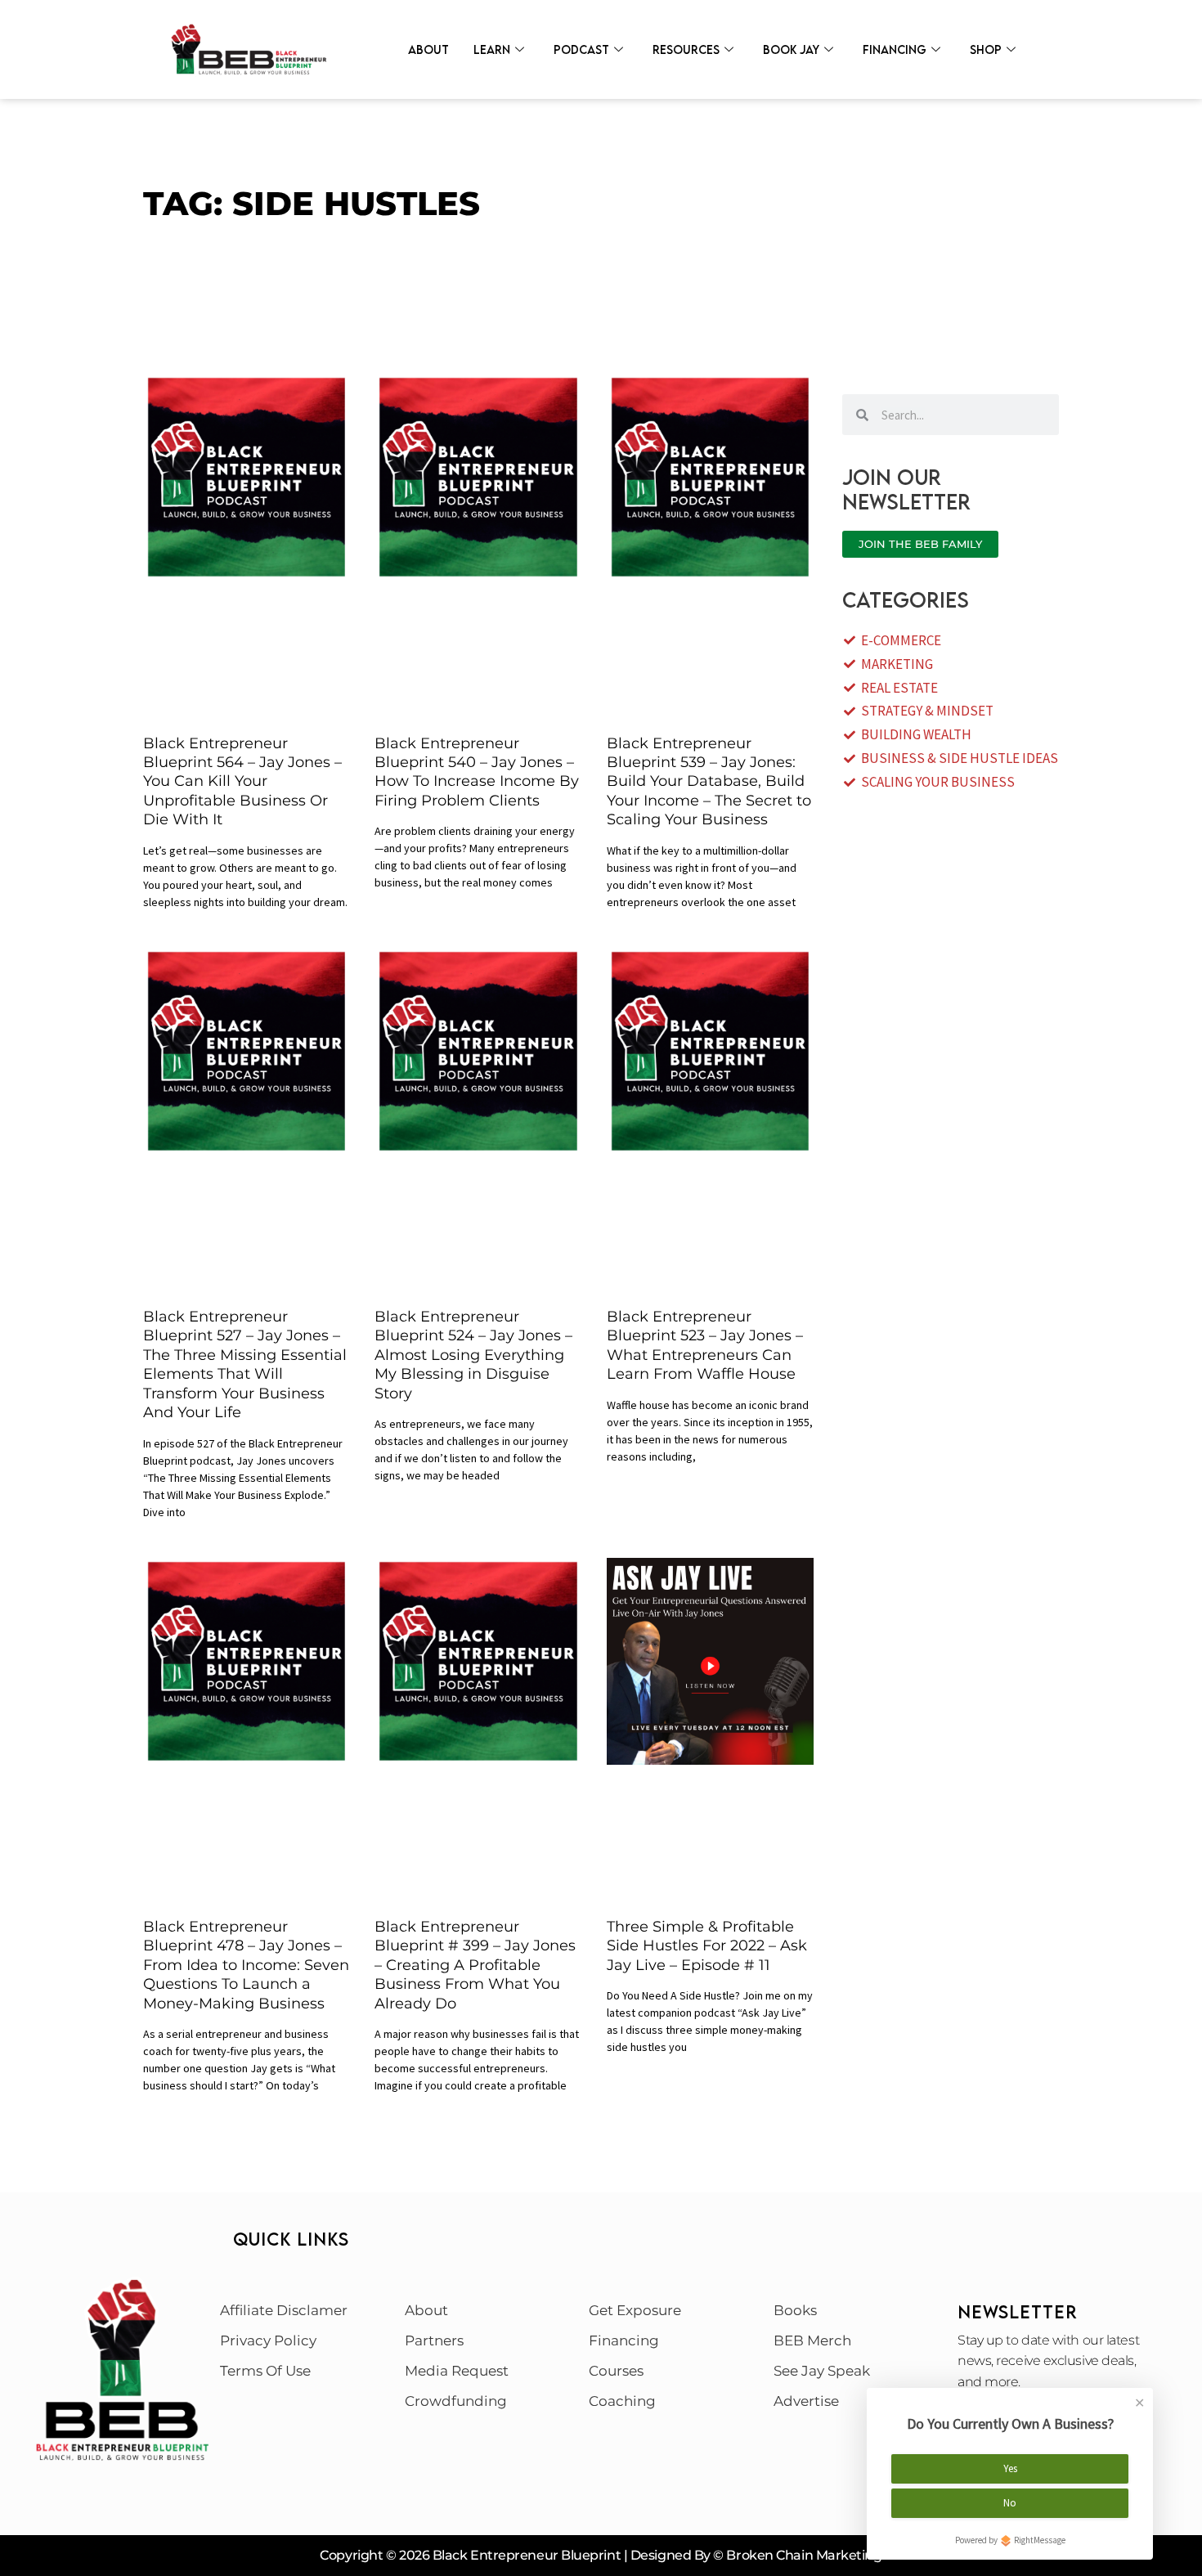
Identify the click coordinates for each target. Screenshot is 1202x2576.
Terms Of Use (265, 2371)
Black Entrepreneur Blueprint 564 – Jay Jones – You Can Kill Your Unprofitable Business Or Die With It (242, 782)
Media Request (457, 2371)
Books (795, 2310)
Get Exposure (635, 2310)
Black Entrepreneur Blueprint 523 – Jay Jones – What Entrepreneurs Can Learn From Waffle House (705, 1345)
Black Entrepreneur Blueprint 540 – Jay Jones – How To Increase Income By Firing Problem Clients (477, 772)
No (1010, 2503)
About (428, 49)
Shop (986, 49)
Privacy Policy (268, 2340)
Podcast (581, 49)
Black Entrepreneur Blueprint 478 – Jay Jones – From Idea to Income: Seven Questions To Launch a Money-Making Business (246, 1965)
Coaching (622, 2401)
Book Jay (791, 49)
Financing (895, 49)
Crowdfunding (456, 2401)
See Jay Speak (822, 2371)
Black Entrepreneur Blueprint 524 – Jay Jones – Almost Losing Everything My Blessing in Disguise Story (473, 1355)
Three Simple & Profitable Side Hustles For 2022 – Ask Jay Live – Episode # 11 (707, 1946)
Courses (616, 2371)
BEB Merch (812, 2340)
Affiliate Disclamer (284, 2310)
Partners (434, 2340)
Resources (686, 49)
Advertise (806, 2401)
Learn (492, 49)
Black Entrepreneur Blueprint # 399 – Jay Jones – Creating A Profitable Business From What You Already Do (475, 1965)
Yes (1010, 2468)
